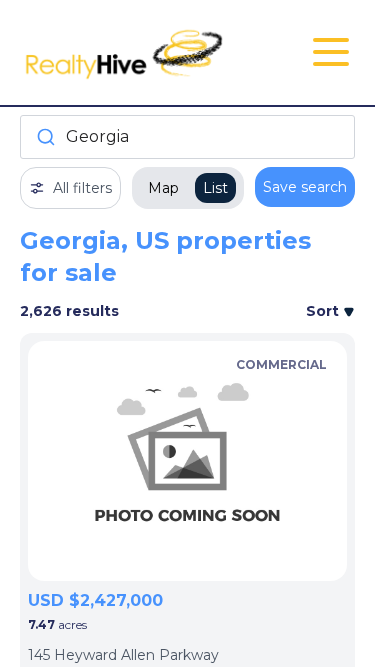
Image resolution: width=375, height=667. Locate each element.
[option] (187, 461)
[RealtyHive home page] (131, 52)
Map (163, 188)
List (215, 188)
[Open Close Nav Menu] (331, 52)
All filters (82, 188)
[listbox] (187, 461)
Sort (324, 311)
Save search (305, 187)
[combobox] (187, 137)
